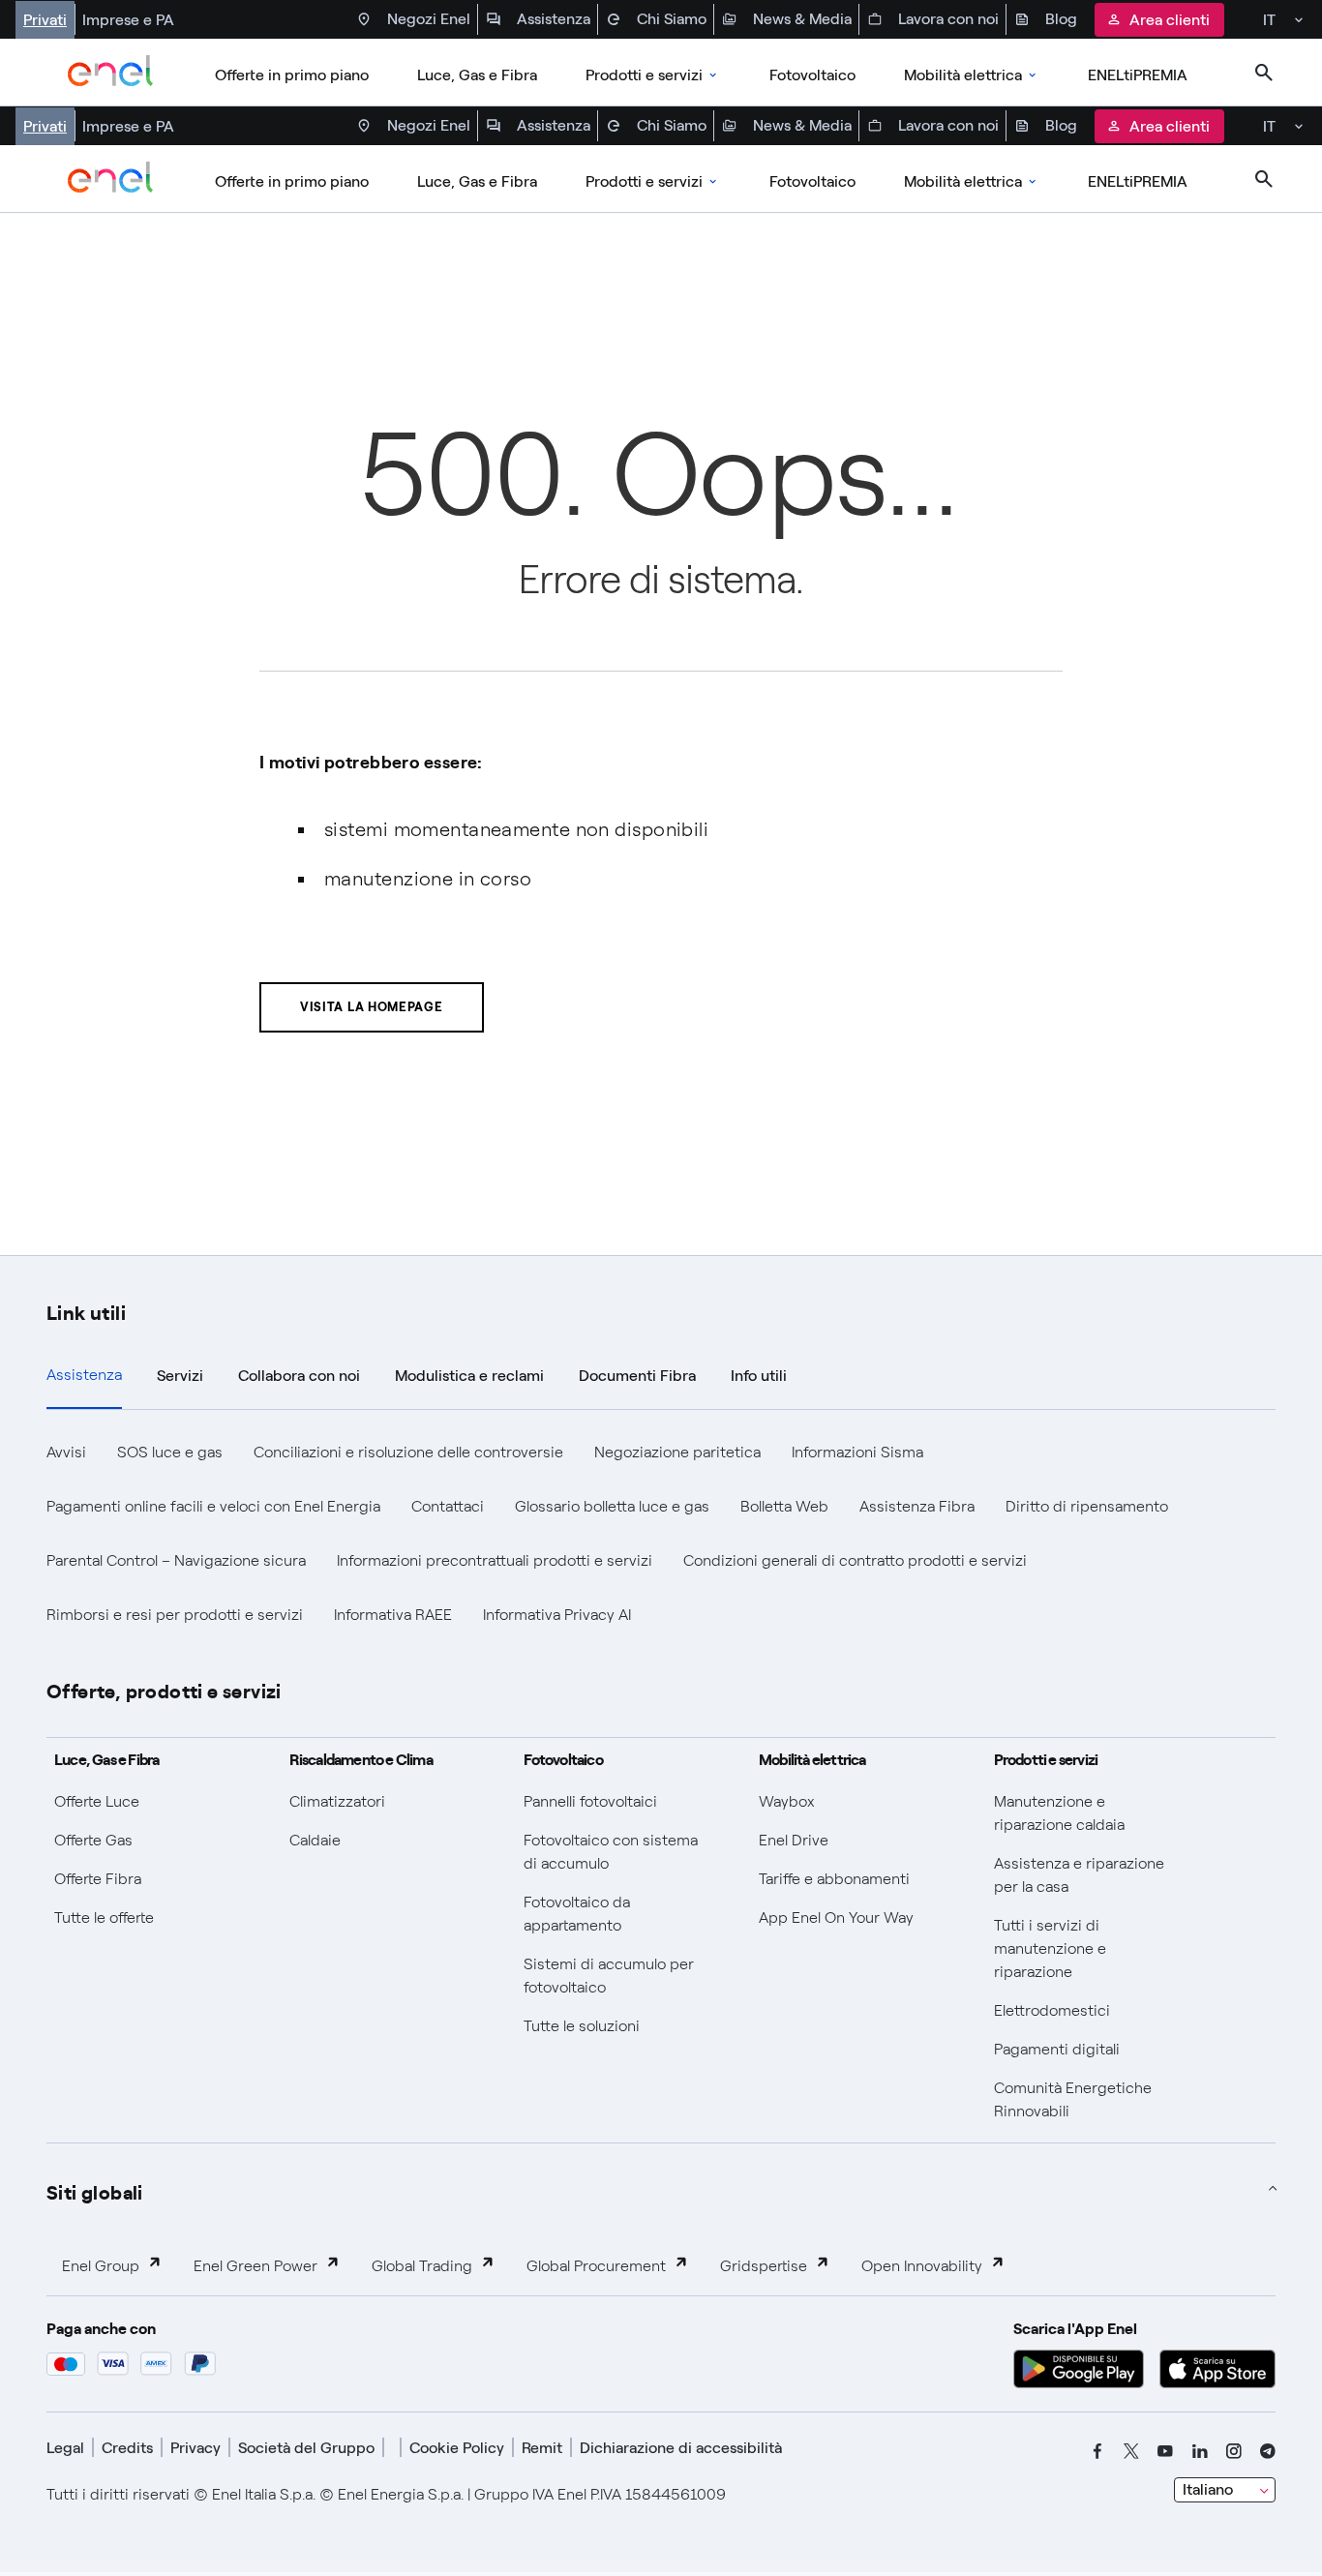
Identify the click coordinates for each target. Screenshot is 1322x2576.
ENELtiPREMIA (1138, 75)
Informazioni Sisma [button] (857, 1452)
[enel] (111, 73)
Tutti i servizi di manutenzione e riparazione (1050, 1948)
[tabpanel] (661, 1534)
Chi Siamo (672, 19)
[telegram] (1268, 2451)
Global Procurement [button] (596, 2266)
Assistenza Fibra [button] (917, 1506)
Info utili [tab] (759, 1376)
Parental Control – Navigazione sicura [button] (176, 1560)
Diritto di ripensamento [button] (1087, 1506)
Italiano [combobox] (1208, 2489)
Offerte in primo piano (292, 75)
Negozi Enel (429, 19)
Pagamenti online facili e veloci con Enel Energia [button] (213, 1506)
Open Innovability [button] (922, 2266)
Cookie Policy (457, 2448)
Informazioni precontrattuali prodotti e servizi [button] (495, 1560)
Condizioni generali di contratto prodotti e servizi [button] (855, 1560)
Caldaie (315, 1840)
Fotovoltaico (812, 75)
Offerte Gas (93, 1840)
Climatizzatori (337, 1801)
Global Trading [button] (422, 2266)
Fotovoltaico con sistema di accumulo (611, 1852)
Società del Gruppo (306, 2448)
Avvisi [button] (66, 1452)
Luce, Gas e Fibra (477, 75)
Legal (65, 2448)
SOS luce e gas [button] (170, 1452)
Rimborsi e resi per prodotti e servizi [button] (175, 1615)
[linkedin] (1200, 2451)
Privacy (195, 2448)
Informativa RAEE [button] (393, 1615)
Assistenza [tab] (84, 1375)
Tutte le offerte (104, 1917)
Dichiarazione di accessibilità (681, 2448)
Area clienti (1170, 20)
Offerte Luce (97, 1801)
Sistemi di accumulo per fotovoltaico (609, 1976)
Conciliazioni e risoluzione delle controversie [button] (408, 1452)
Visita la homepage (372, 1007)
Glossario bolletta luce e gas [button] (612, 1506)
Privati (45, 20)
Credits (127, 2448)
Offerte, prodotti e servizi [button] (164, 1690)
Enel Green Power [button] (255, 2266)
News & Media (802, 19)
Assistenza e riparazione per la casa (1079, 1875)
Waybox (787, 1801)
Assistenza (554, 19)
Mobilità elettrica (963, 75)
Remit (542, 2448)
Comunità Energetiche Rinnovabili (1073, 2099)
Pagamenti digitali (1057, 2049)
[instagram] (1234, 2451)
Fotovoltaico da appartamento (577, 1914)
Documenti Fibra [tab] (637, 1376)
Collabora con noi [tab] (299, 1376)
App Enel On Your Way (836, 1917)
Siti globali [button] (95, 2191)
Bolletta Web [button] (784, 1506)
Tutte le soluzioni (582, 2026)
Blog (1061, 19)
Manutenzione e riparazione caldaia (1059, 1813)
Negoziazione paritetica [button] (677, 1452)
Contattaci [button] (448, 1506)
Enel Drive (794, 1840)
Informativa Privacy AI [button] (557, 1615)
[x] (1131, 2451)
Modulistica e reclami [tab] (469, 1376)
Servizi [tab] (180, 1376)
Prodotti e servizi (644, 75)
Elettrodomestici (1052, 2010)
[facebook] (1097, 2451)
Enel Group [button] (101, 2266)
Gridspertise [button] (764, 2266)
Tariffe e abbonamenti (834, 1879)
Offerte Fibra (98, 1879)
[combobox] (1225, 2490)
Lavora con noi (948, 19)
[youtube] (1165, 2451)
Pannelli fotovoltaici (590, 1801)
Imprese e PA (128, 20)
